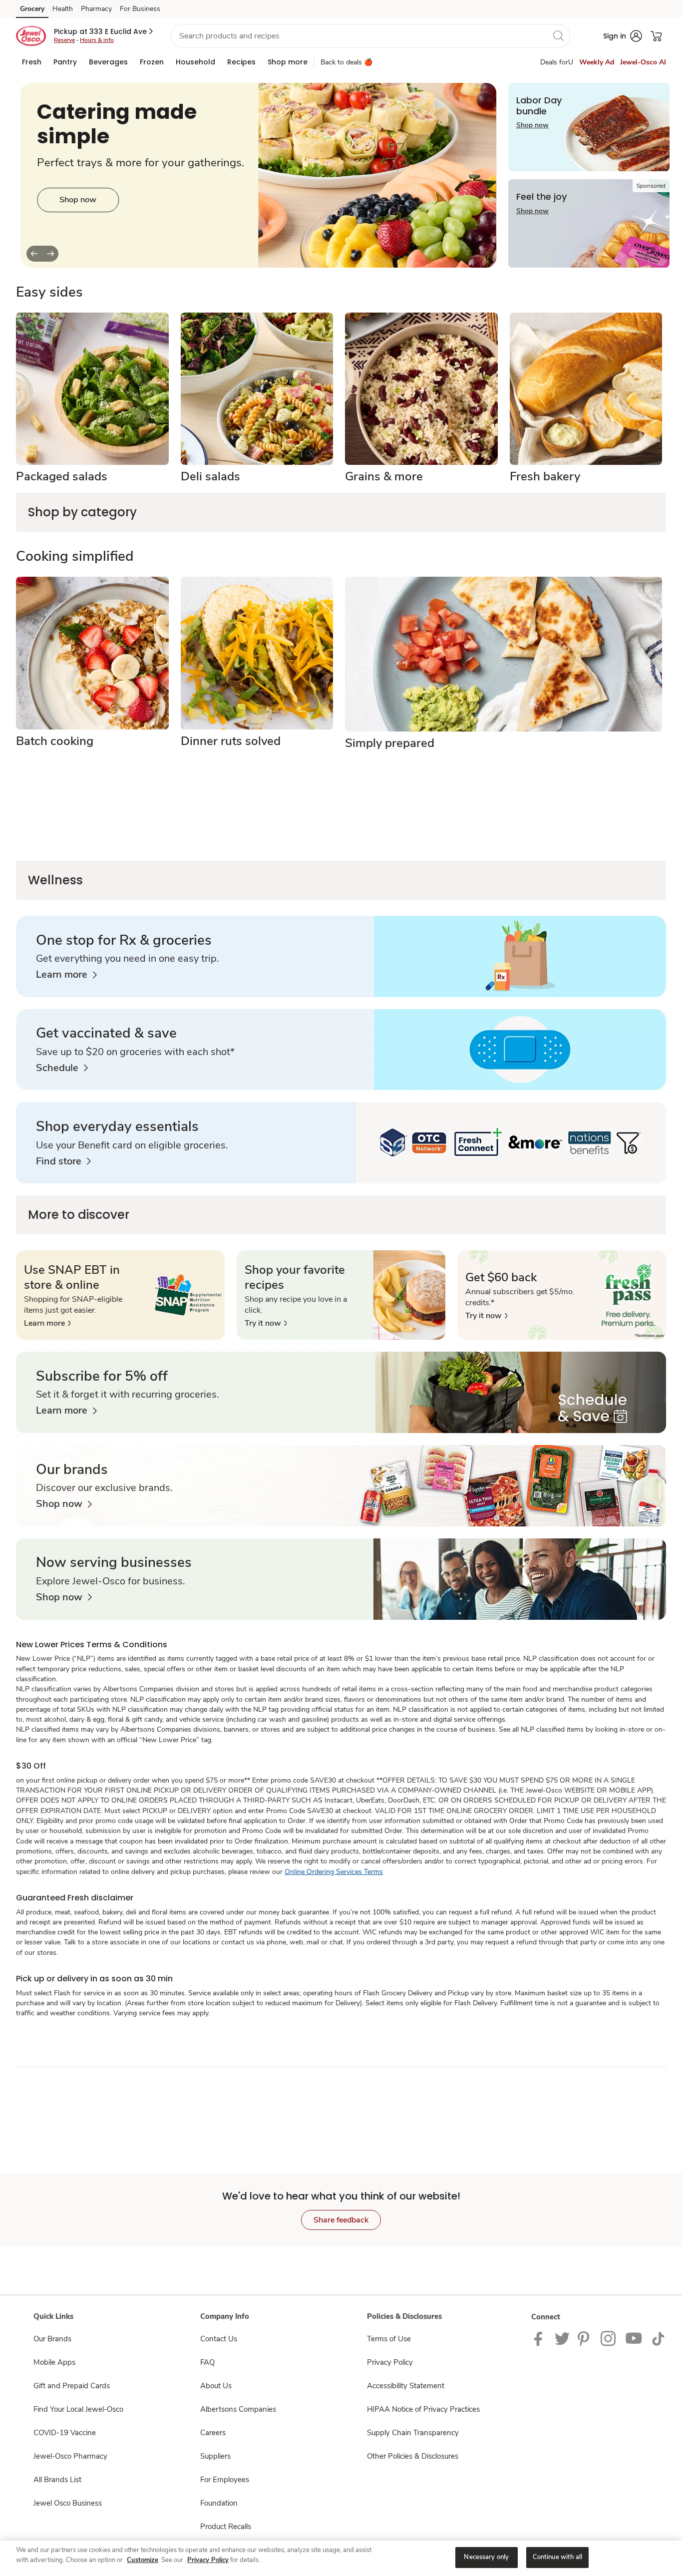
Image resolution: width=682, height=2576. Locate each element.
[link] (66, 975)
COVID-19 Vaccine (65, 2433)
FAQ (207, 2362)
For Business (140, 9)
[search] (558, 35)
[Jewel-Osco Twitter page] (562, 2338)
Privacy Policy (390, 2362)
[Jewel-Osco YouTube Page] (634, 2338)
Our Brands (52, 2339)
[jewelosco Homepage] (31, 36)
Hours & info (97, 40)
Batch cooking (55, 741)
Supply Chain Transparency (413, 2433)
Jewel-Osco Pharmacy (70, 2456)
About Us (216, 2386)
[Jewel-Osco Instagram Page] (609, 2338)
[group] (258, 175)
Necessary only (486, 2557)
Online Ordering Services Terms (334, 1872)
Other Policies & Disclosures (413, 2456)
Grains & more (384, 476)
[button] (104, 31)
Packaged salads (62, 476)
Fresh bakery (545, 476)
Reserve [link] (64, 40)
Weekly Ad (597, 62)
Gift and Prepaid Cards (72, 2386)
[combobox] (370, 36)
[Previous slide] (34, 254)
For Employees (225, 2480)
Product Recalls (226, 2527)
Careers (213, 2433)
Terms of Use (389, 2339)
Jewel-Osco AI (643, 62)
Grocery (32, 9)
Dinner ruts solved (231, 741)
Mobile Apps (54, 2362)
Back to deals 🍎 (346, 62)
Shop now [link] (532, 125)
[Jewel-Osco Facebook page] (540, 2338)
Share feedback (341, 2220)
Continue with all (557, 2557)
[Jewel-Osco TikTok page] (658, 2338)
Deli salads (210, 476)
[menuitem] (32, 62)
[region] (341, 2558)
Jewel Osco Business (68, 2503)
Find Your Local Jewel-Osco (78, 2409)
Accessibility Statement (406, 2386)
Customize (143, 2560)
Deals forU (557, 62)
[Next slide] (50, 254)
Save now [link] (78, 216)
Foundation (219, 2503)
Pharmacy (96, 9)
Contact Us (219, 2339)
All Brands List (57, 2480)
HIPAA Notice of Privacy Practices (423, 2409)
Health (63, 9)
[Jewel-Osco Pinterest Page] (585, 2338)
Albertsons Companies (238, 2409)
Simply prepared (390, 743)
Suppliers (215, 2456)
